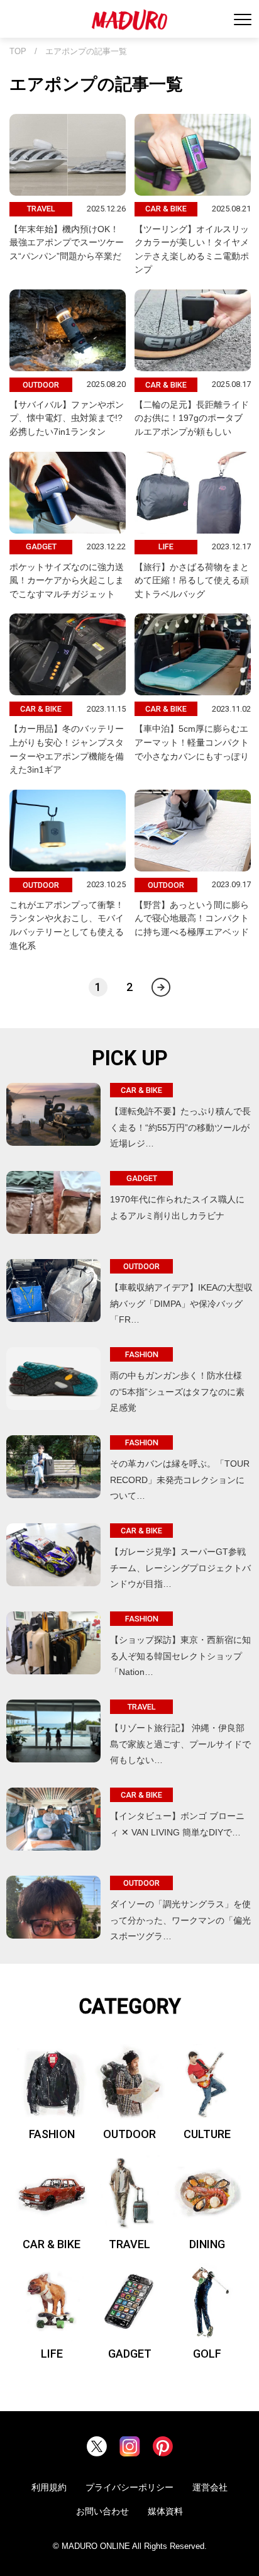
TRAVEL (129, 2244)
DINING (207, 2244)
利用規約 (49, 2487)
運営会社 (210, 2487)
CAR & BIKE (52, 2244)
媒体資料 (165, 2511)
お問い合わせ (102, 2511)
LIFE (52, 2354)
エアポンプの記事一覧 (86, 52)
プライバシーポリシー (129, 2487)
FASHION (52, 2134)
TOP (18, 52)
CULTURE (207, 2134)
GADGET (130, 2354)
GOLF (207, 2354)
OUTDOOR (129, 2134)
